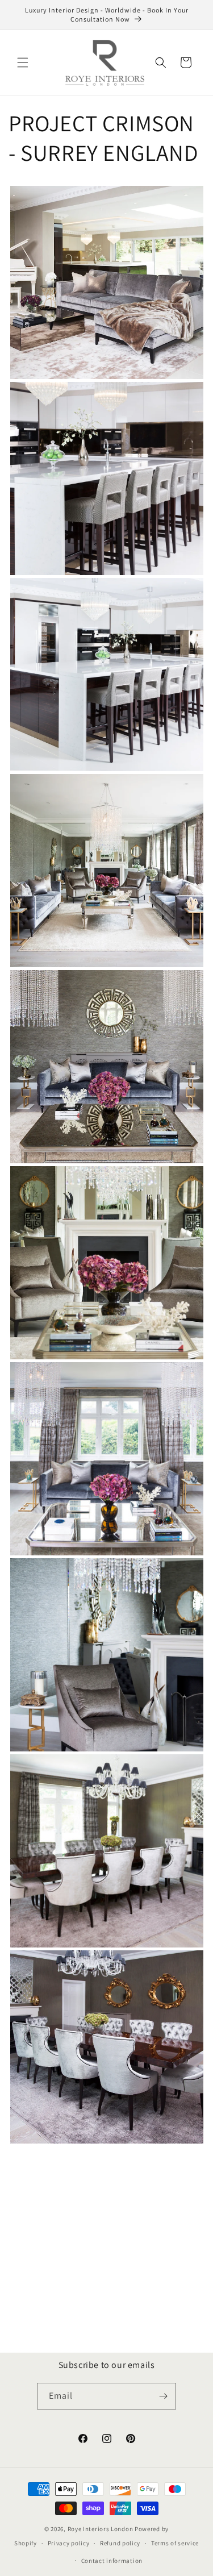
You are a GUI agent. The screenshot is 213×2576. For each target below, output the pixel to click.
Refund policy (120, 2543)
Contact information (112, 2561)
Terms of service (175, 2543)
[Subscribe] (163, 2396)
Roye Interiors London (101, 2529)
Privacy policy (69, 2543)
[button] (23, 63)
